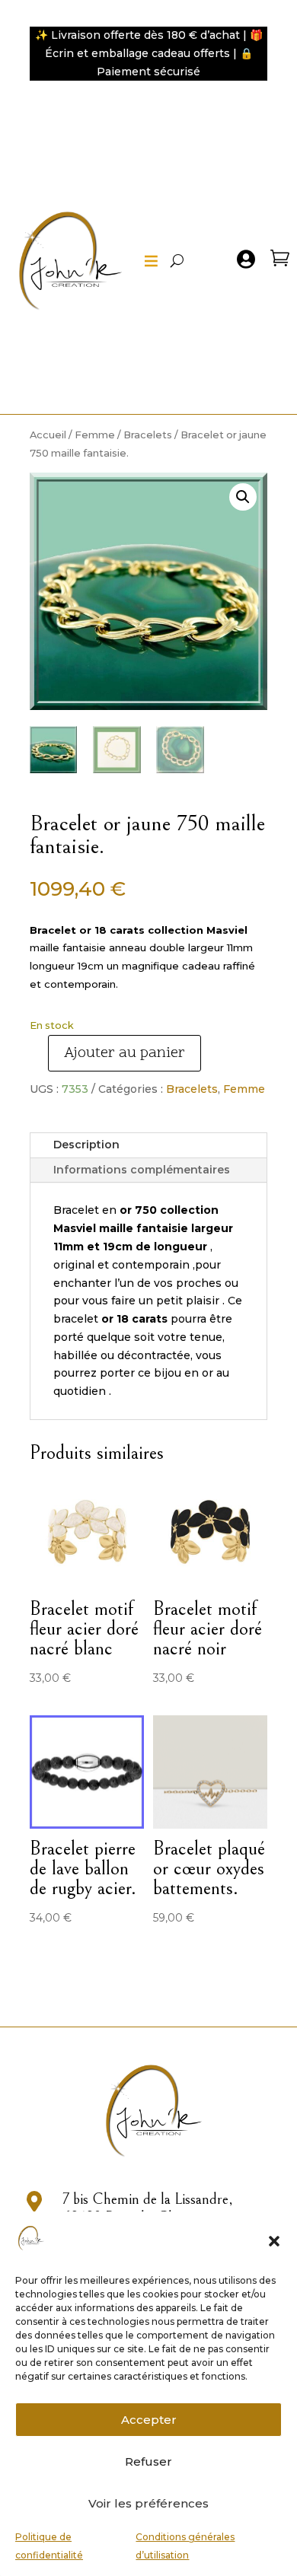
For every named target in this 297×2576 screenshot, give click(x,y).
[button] (274, 2241)
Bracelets (148, 435)
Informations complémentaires (142, 1170)
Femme (95, 435)
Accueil (48, 435)
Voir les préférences (148, 2503)
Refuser (148, 2461)
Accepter (149, 2420)
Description (86, 1145)
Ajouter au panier (125, 1053)
